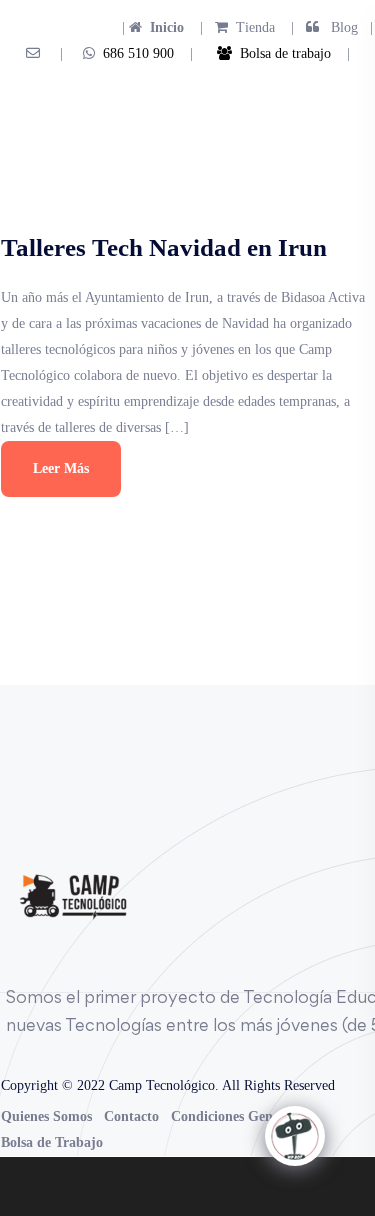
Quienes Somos (46, 1116)
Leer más (61, 468)
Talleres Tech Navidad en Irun (164, 247)
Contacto (131, 1116)
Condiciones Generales (239, 1116)
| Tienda (231, 27)
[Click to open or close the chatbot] (295, 1136)
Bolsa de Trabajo (52, 1142)
